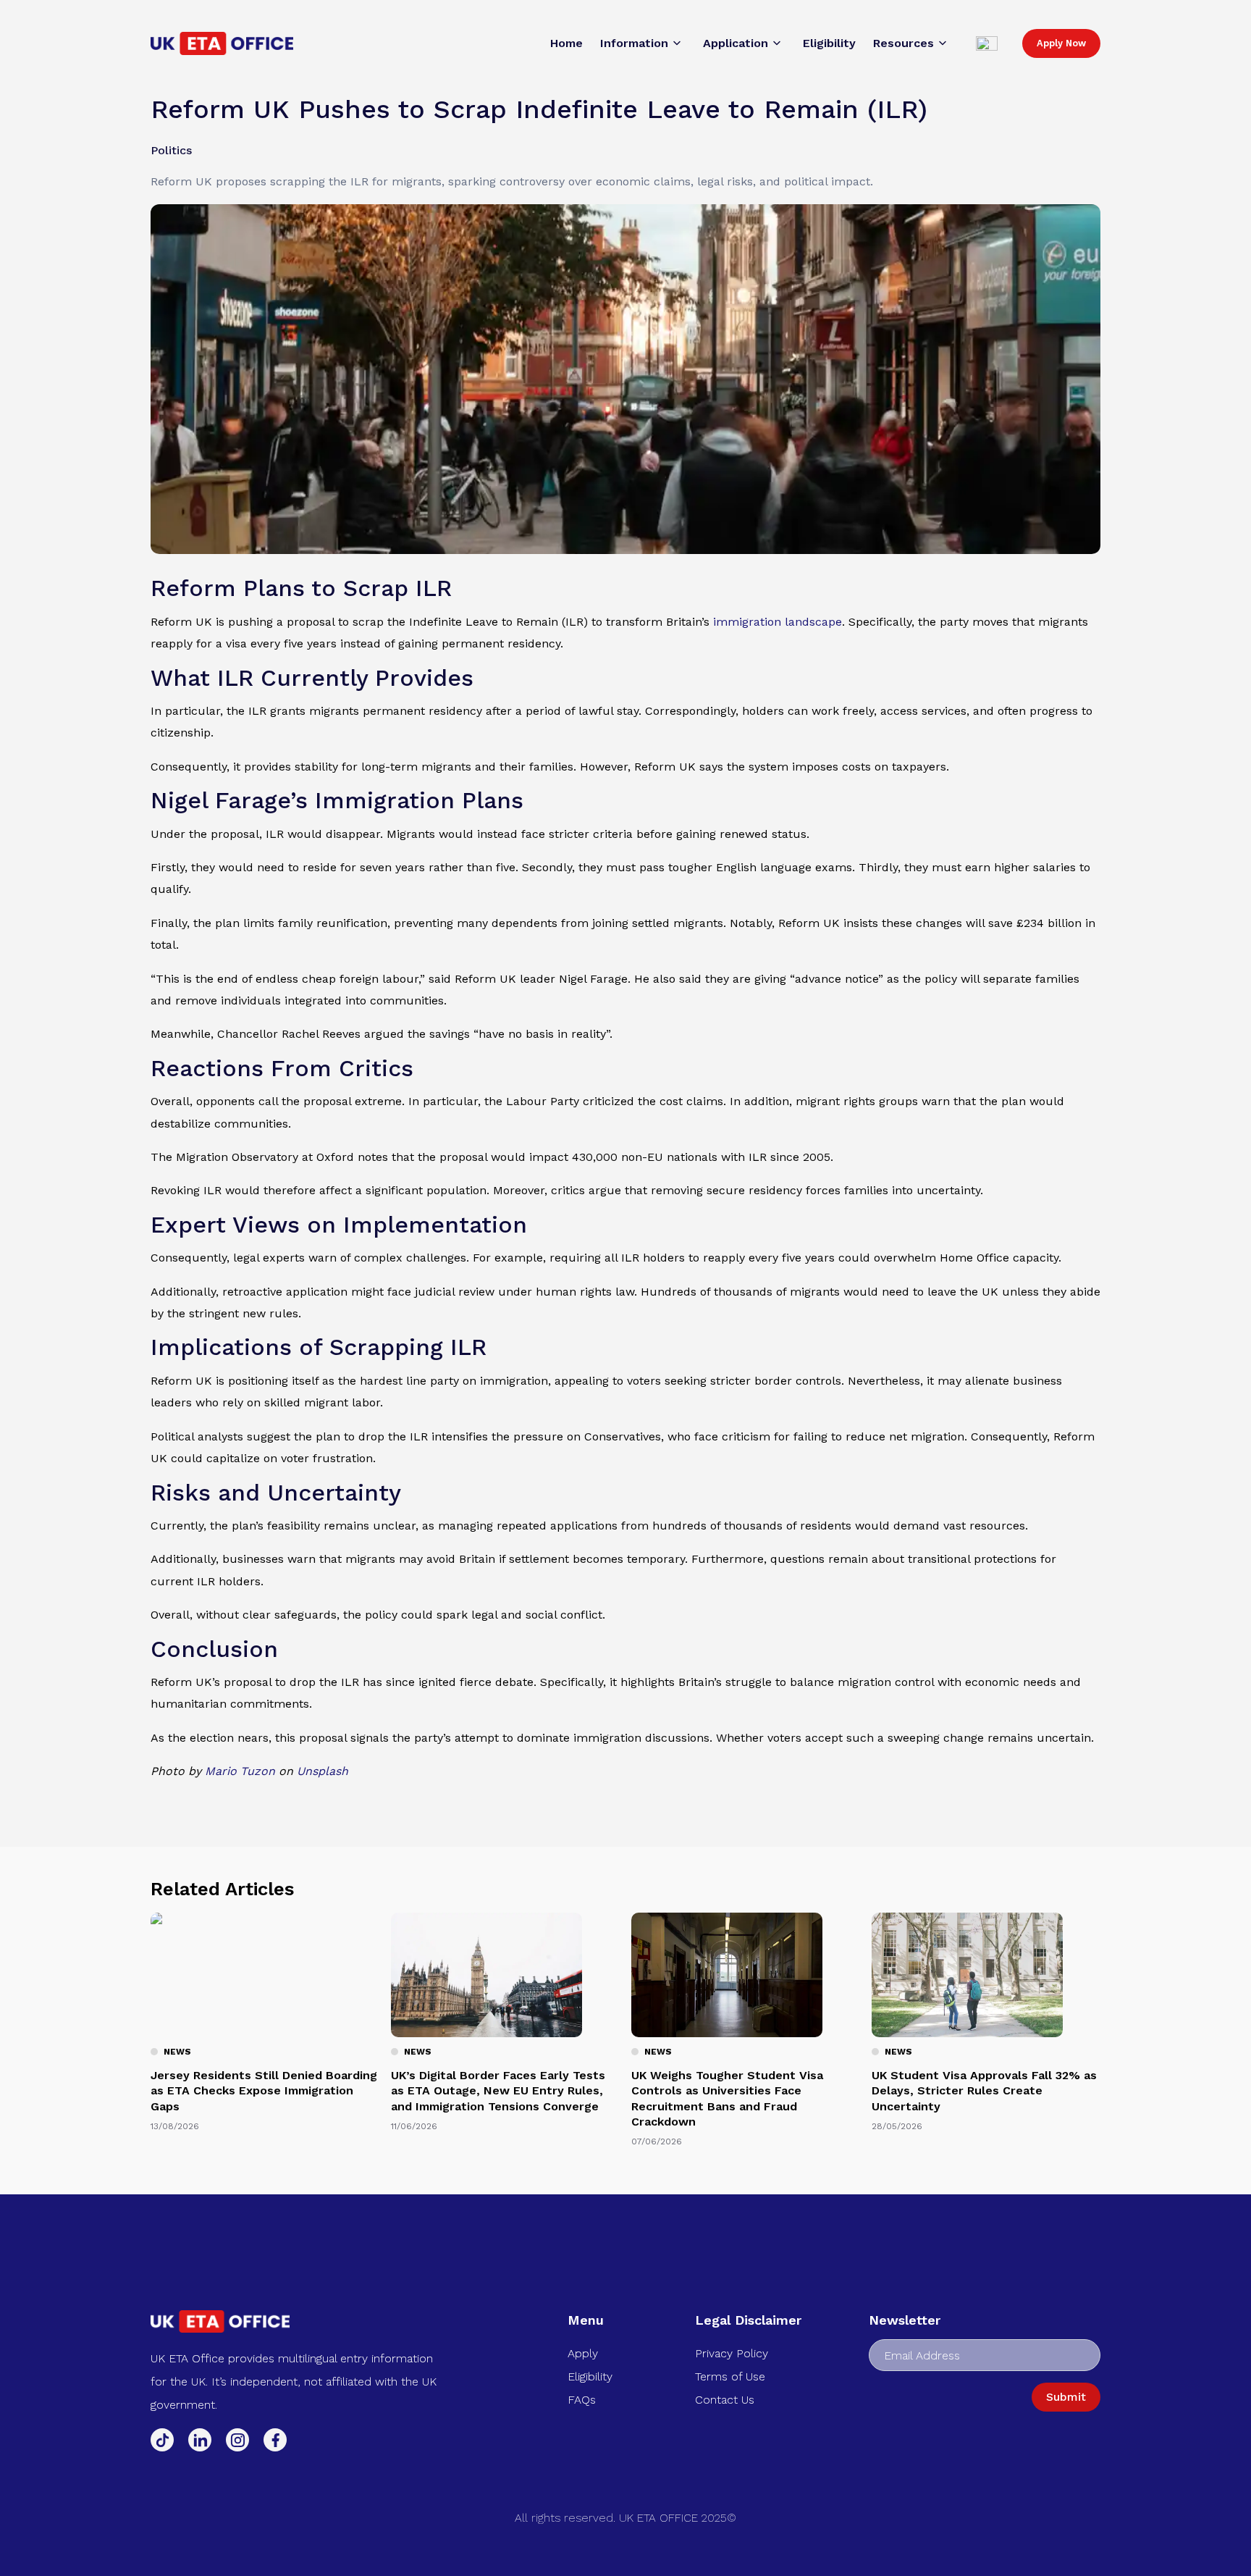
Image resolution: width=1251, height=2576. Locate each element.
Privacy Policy (732, 2353)
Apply (583, 2353)
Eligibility (590, 2376)
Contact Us (725, 2400)
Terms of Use (730, 2376)
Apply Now (1061, 43)
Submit (1066, 2397)
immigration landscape (778, 622)
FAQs (582, 2400)
